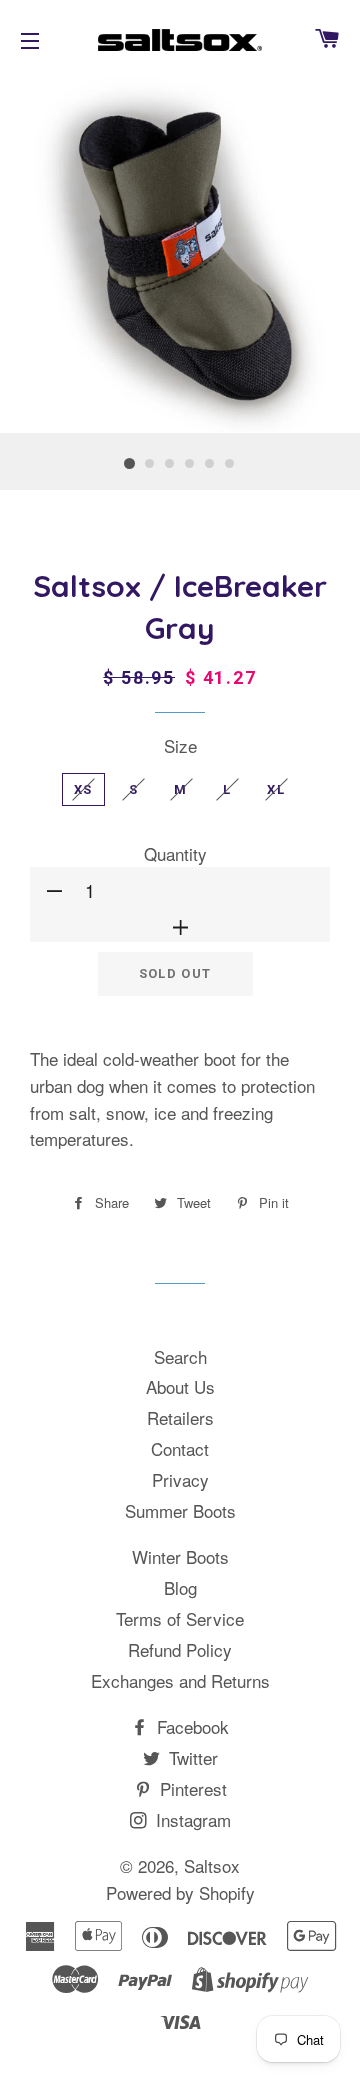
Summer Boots (180, 1510)
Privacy (180, 1479)
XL (276, 789)
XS (83, 789)
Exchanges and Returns (180, 1680)
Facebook (190, 1726)
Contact (180, 1448)
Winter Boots (180, 1556)
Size (180, 745)
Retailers (180, 1417)
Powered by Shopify (180, 1892)
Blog (180, 1587)
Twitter (191, 1757)
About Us (180, 1386)
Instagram (191, 1819)
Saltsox (212, 1865)
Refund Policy (180, 1649)
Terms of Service (180, 1618)
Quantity (175, 853)
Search (180, 1356)
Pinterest (191, 1788)
